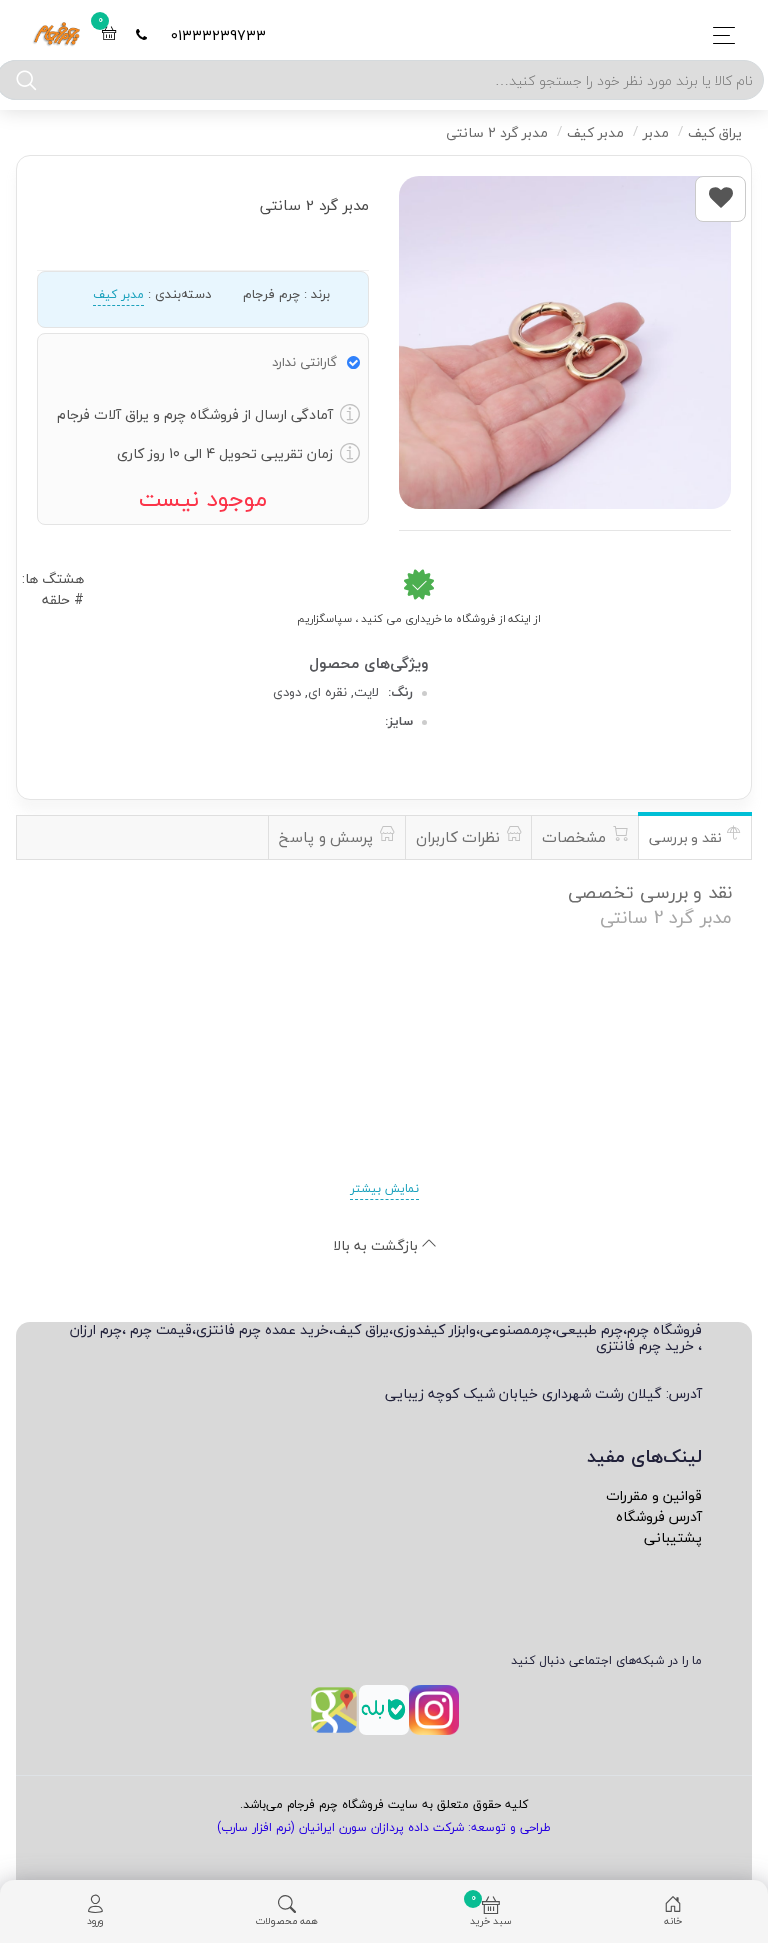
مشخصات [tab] (576, 837)
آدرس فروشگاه (659, 1516)
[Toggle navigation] (718, 35)
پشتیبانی (673, 1537)
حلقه (56, 599)
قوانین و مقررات (654, 1495)
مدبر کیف (118, 294)
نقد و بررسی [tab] (687, 837)
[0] (109, 35)
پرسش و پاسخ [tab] (328, 837)
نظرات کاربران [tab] (460, 837)
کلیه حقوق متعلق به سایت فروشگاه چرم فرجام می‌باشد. (384, 1804)
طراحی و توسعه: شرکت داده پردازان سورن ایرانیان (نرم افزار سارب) (384, 1827)
